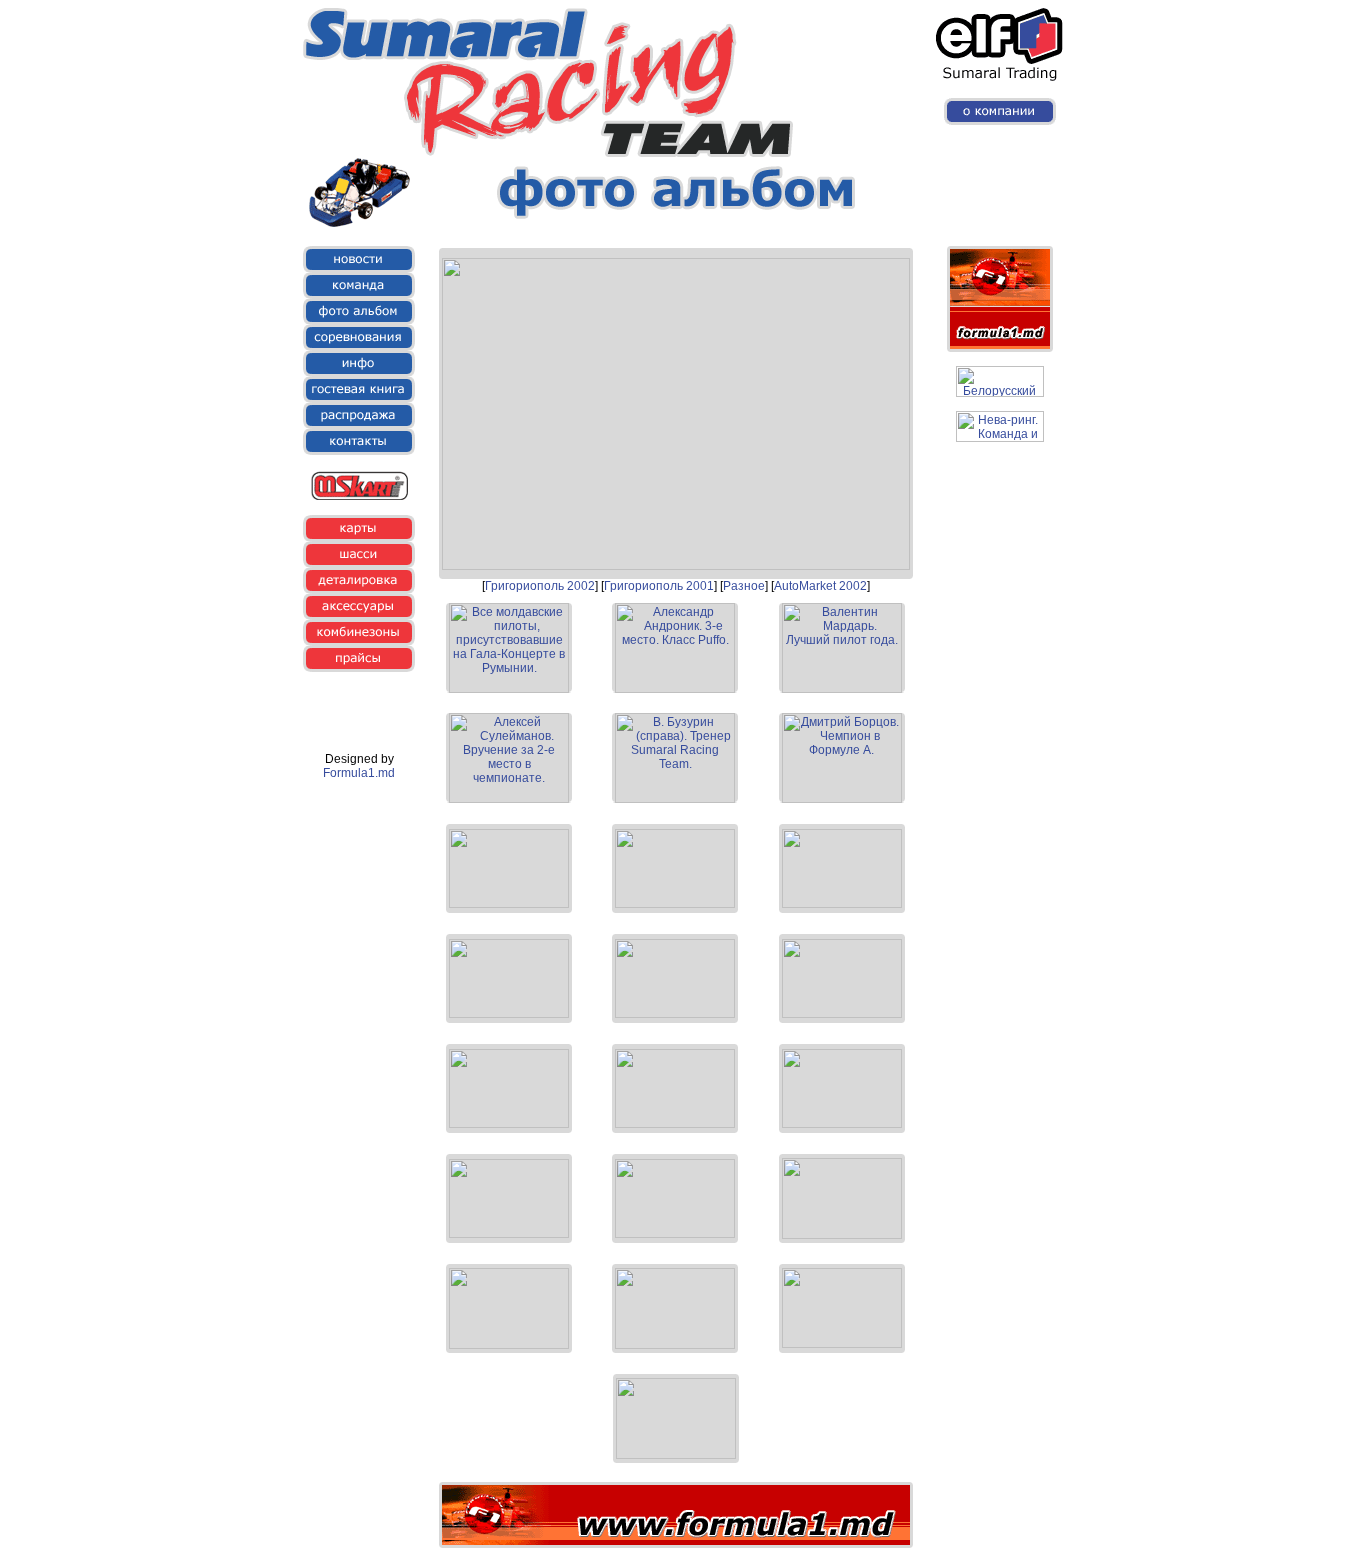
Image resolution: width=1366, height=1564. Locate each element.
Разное (744, 586)
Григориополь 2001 (659, 586)
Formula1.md (359, 773)
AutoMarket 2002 (820, 586)
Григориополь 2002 (540, 586)
